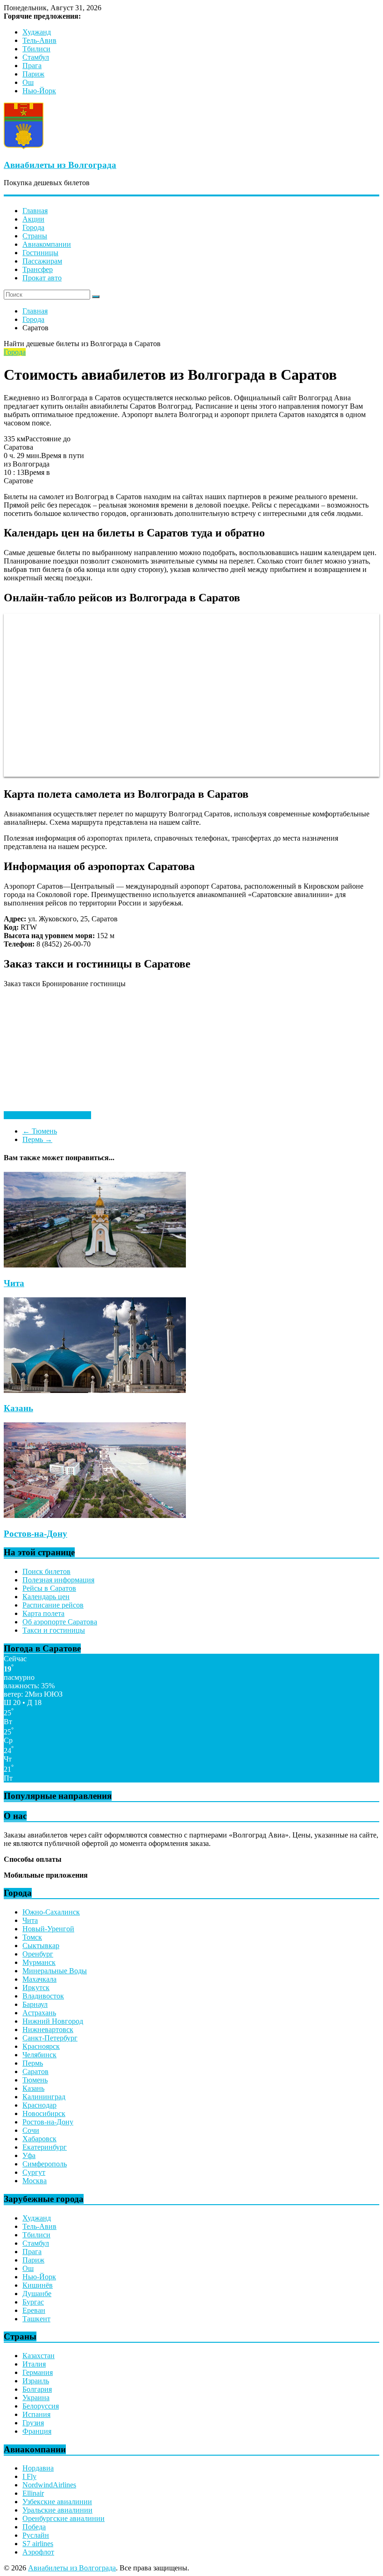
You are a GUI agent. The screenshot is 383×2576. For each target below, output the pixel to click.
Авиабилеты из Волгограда (60, 165)
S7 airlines (38, 2544)
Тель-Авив (39, 40)
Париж (33, 74)
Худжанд (37, 32)
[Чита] (95, 1265)
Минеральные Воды (55, 1971)
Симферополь (45, 2164)
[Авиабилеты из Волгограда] (24, 147)
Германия (38, 2372)
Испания (36, 2414)
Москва (35, 2181)
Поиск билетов (46, 1571)
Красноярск (41, 2046)
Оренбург (38, 1954)
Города (33, 227)
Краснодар (39, 2105)
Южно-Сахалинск (51, 1912)
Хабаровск (39, 2139)
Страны (35, 236)
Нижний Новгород (53, 2021)
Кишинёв (38, 2285)
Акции (33, 219)
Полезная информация (58, 1580)
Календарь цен (46, 1597)
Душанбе (37, 2294)
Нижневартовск (48, 2029)
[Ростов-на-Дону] (95, 1515)
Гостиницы (40, 253)
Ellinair (33, 2493)
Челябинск (39, 2055)
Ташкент (36, 2319)
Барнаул (35, 2004)
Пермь (37, 1139)
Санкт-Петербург (50, 2038)
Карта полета (43, 1613)
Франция (37, 2431)
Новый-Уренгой (48, 1929)
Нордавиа (38, 2468)
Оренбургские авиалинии (64, 2518)
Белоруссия (41, 2406)
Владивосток (43, 1996)
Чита (14, 1283)
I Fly (29, 2476)
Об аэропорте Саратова (60, 1622)
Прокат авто (42, 278)
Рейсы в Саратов (49, 1588)
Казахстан (39, 2356)
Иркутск (36, 1988)
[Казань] (95, 1390)
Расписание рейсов (53, 1605)
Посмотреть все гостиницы (47, 1115)
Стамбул (36, 57)
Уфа (29, 2155)
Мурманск (39, 1962)
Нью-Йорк (39, 91)
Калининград (44, 2097)
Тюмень (40, 1131)
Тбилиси (36, 49)
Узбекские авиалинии (57, 2502)
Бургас (33, 2302)
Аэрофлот (38, 2552)
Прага (32, 66)
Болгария (37, 2389)
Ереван (34, 2310)
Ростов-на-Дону (35, 1534)
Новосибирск (44, 2113)
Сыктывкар (41, 1946)
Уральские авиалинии (57, 2510)
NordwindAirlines (49, 2485)
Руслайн (36, 2535)
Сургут (34, 2172)
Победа (34, 2527)
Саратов (35, 2071)
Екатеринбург (45, 2147)
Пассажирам (42, 261)
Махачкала (39, 1979)
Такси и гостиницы (54, 1630)
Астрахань (39, 2013)
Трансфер (38, 269)
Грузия (33, 2423)
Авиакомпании (47, 244)
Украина (36, 2398)
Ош (28, 82)
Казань (18, 1408)
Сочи (31, 2130)
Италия (34, 2364)
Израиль (36, 2381)
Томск (32, 1937)
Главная (35, 211)
